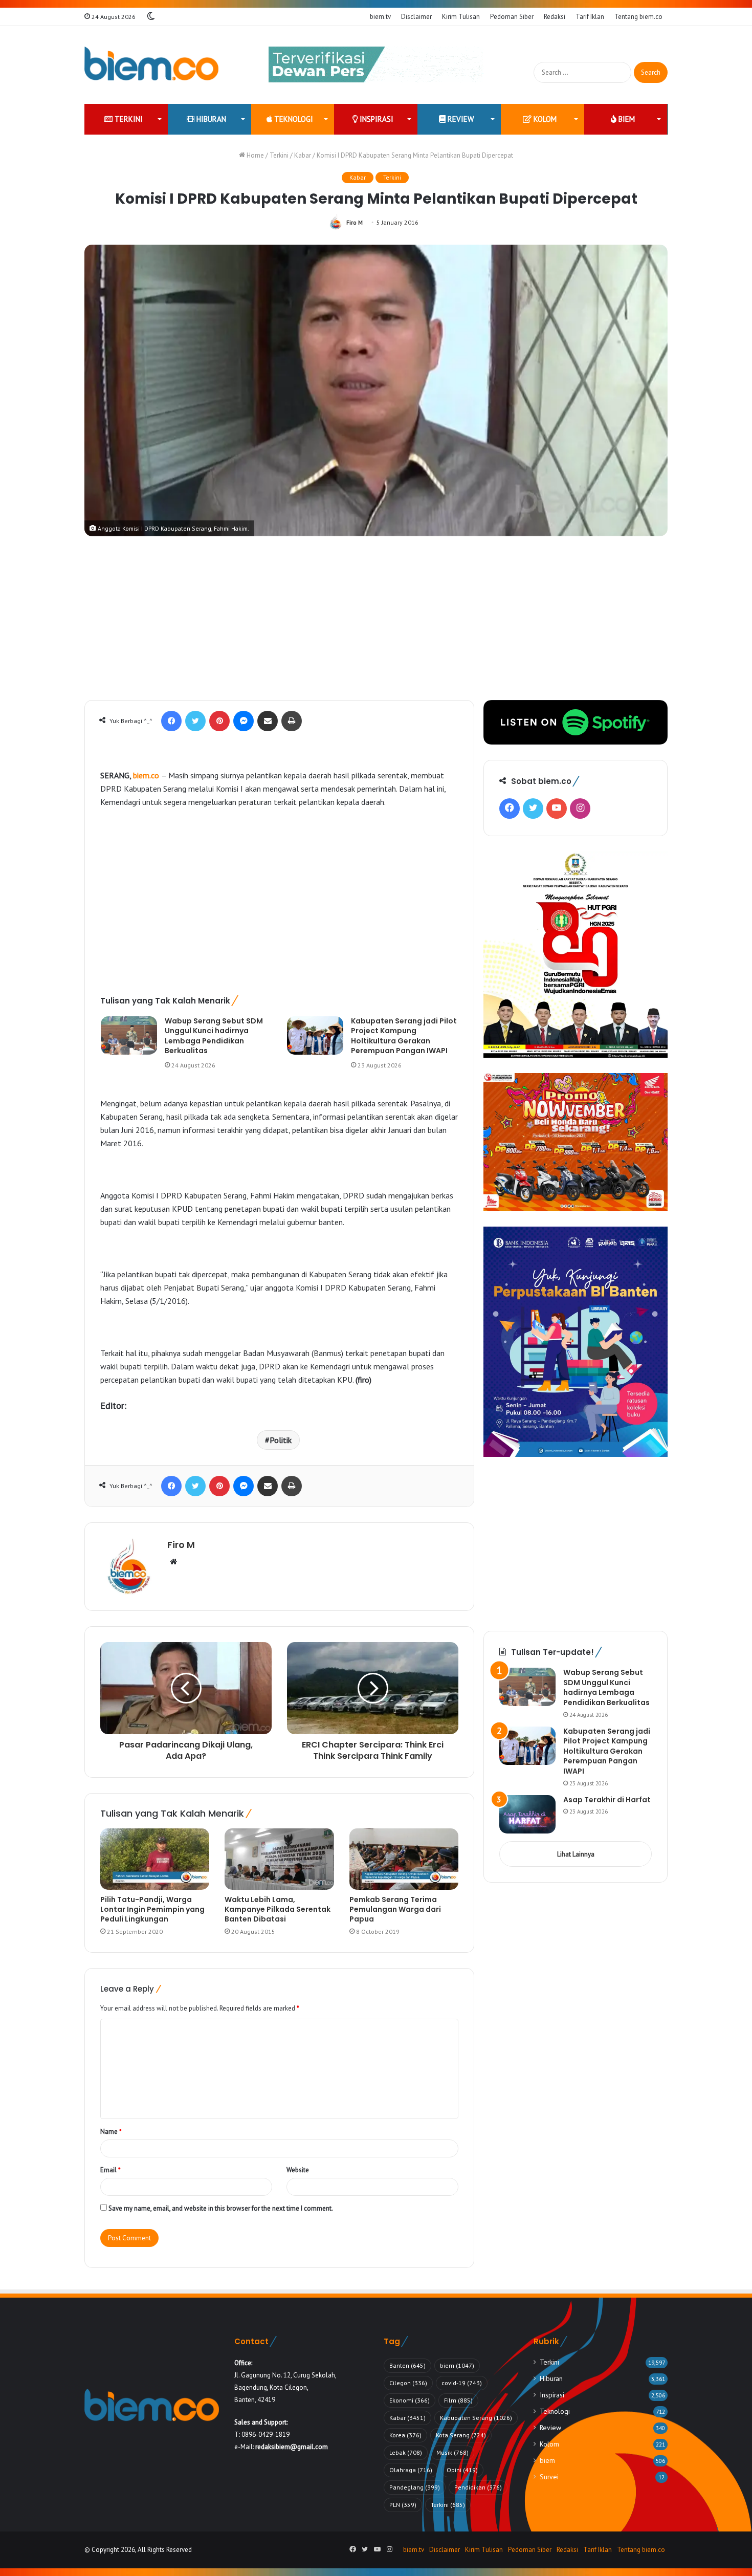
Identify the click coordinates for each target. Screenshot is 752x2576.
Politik (281, 1440)
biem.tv (380, 17)
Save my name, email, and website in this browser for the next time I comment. (221, 2208)
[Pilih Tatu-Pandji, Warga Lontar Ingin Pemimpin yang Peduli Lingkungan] (155, 1859)
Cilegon (408, 2383)
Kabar (303, 155)
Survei (549, 2477)
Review (460, 119)
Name (111, 2132)
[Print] (292, 721)
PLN (403, 2505)
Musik (452, 2452)
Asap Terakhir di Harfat (607, 1800)
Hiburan (210, 119)
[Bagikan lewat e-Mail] (268, 721)
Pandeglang (415, 2487)
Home (255, 155)
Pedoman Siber (512, 17)
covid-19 (462, 2383)
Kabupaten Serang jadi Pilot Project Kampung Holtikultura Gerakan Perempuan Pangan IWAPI (404, 1036)
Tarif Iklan (590, 17)
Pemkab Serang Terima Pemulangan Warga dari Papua (395, 1909)
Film (458, 2400)
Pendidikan (478, 2487)
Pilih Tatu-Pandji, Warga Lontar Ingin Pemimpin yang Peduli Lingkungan (152, 1909)
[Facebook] (171, 721)
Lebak (406, 2452)
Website (298, 2170)
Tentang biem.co (638, 17)
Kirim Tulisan (461, 17)
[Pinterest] (219, 721)
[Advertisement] (376, 623)
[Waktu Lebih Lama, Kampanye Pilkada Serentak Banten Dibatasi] (279, 1859)
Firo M (355, 222)
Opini (462, 2470)
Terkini (128, 119)
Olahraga (411, 2470)
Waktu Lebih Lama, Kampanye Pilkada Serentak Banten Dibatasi (278, 1909)
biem (626, 119)
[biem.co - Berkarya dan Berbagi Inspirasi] (152, 65)
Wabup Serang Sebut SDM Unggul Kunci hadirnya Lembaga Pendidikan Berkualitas (214, 1036)
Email (110, 2170)
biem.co (146, 775)
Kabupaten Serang (476, 2418)
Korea (405, 2435)
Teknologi (293, 119)
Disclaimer (416, 17)
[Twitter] (195, 721)
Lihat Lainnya (576, 1854)
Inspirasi (375, 119)
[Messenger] (244, 721)
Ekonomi (410, 2400)
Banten (407, 2365)
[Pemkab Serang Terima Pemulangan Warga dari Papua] (404, 1859)
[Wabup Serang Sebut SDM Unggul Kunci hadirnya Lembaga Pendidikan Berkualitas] (129, 1035)
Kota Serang (461, 2435)
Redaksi (555, 17)
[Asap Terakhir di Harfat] (527, 1814)
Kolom (544, 119)
